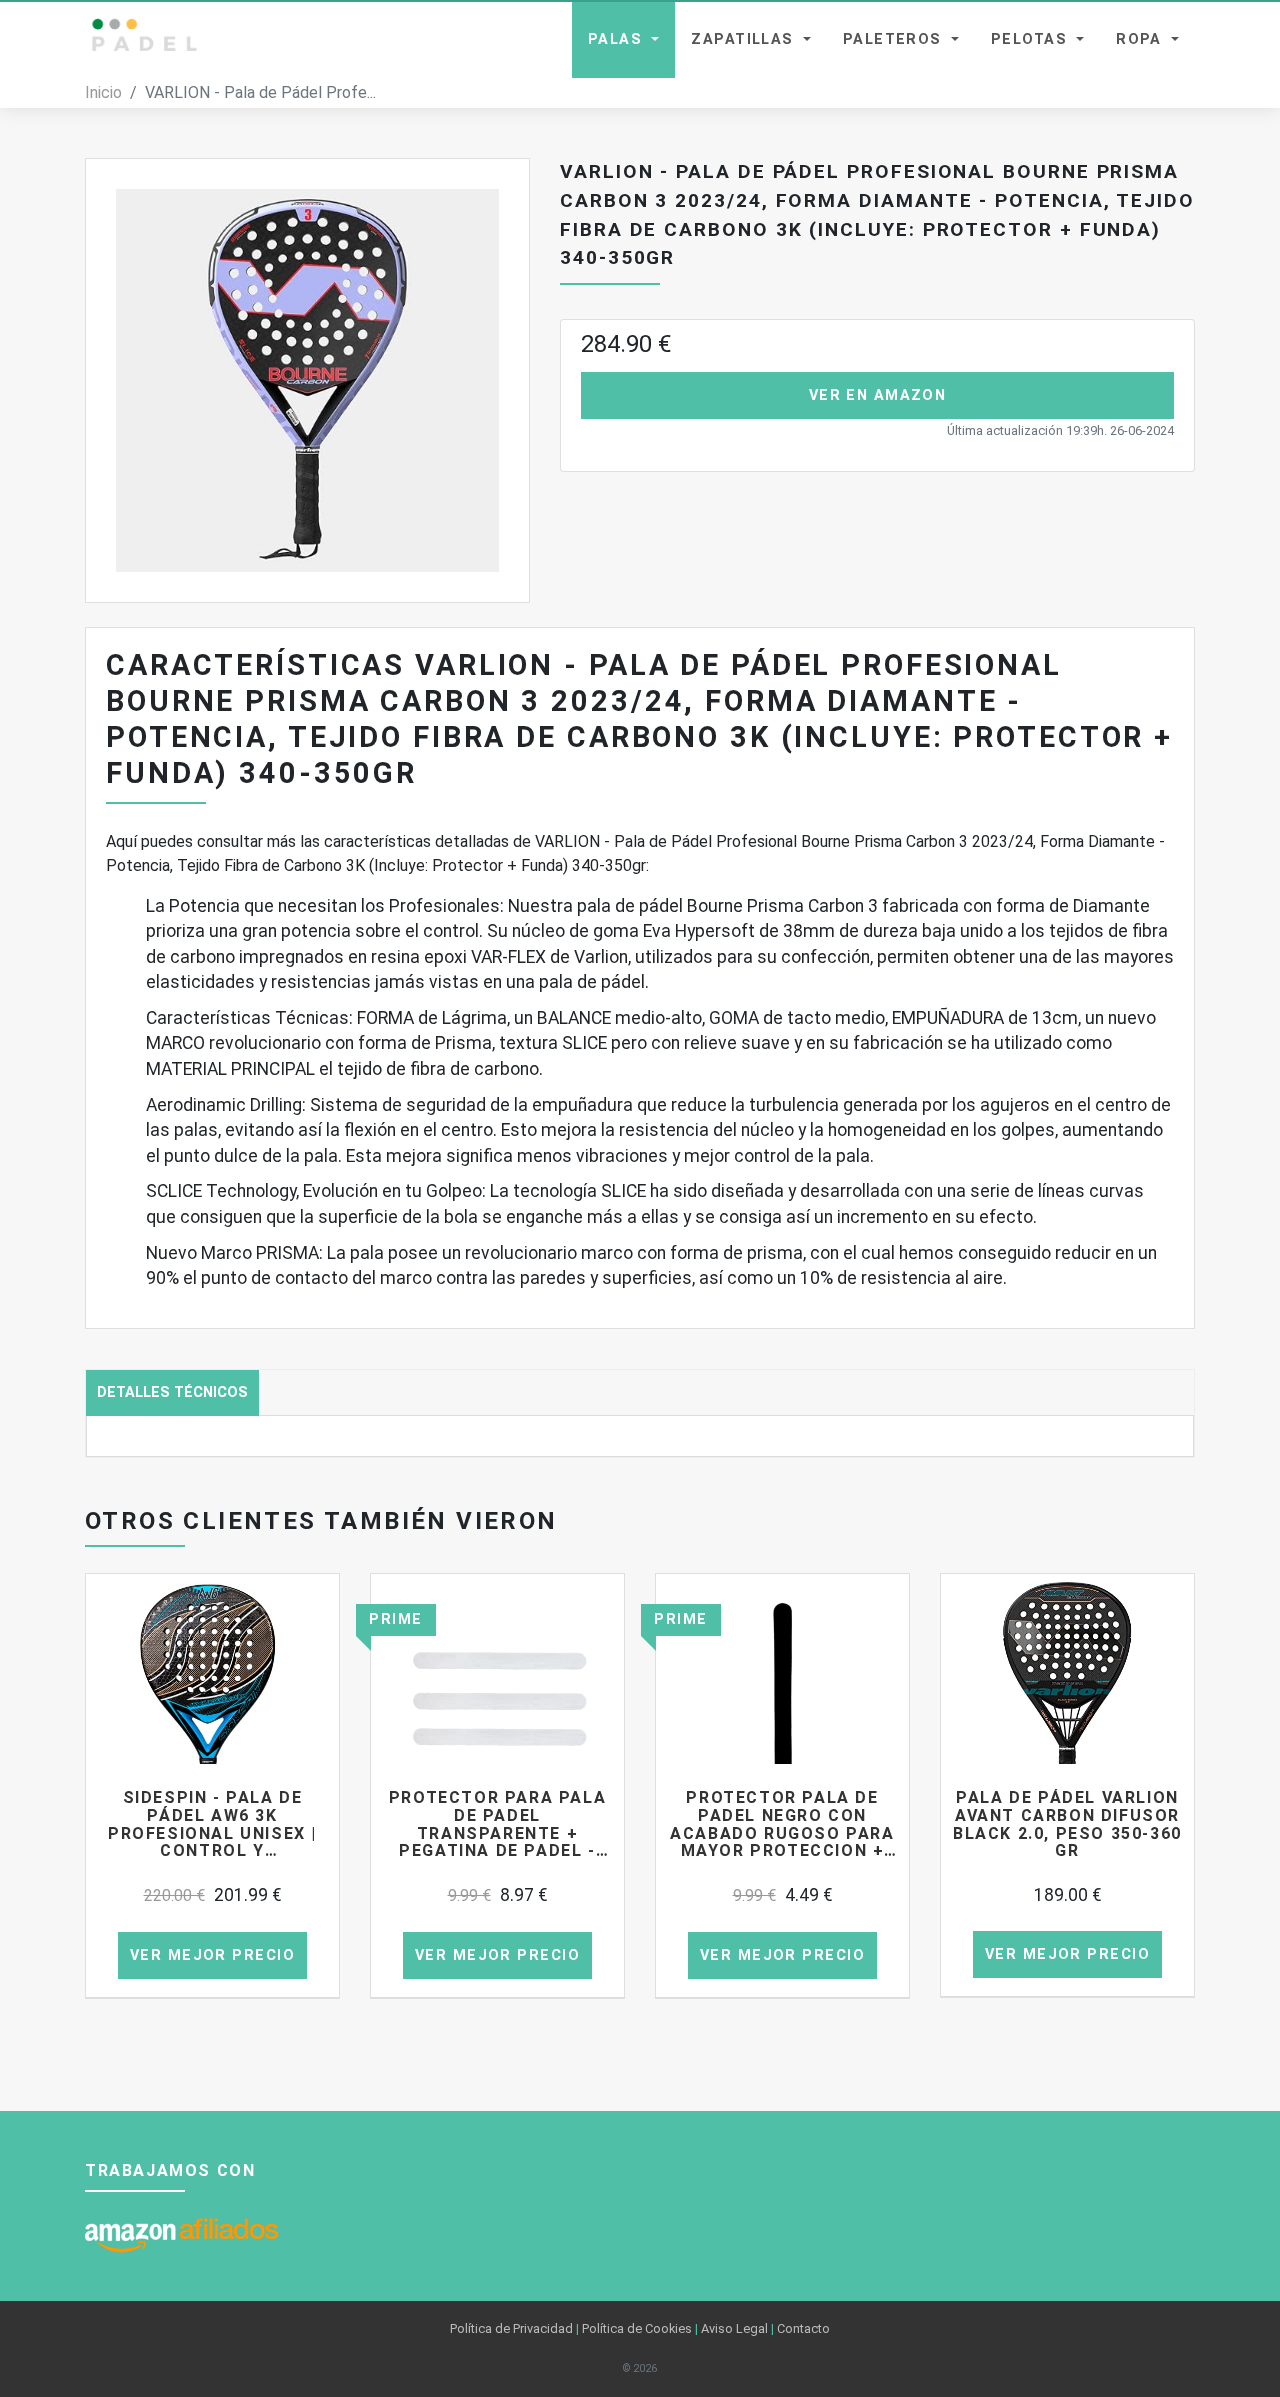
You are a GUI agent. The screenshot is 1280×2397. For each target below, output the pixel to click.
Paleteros (895, 39)
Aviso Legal (734, 2328)
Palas (618, 39)
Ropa (1141, 39)
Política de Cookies (637, 2328)
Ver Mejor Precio (212, 1955)
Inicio (103, 92)
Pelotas (1032, 39)
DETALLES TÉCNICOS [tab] (172, 1392)
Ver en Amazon (878, 395)
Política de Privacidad (511, 2328)
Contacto (803, 2328)
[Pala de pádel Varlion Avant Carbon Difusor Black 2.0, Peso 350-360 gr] (1067, 1700)
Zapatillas (745, 39)
